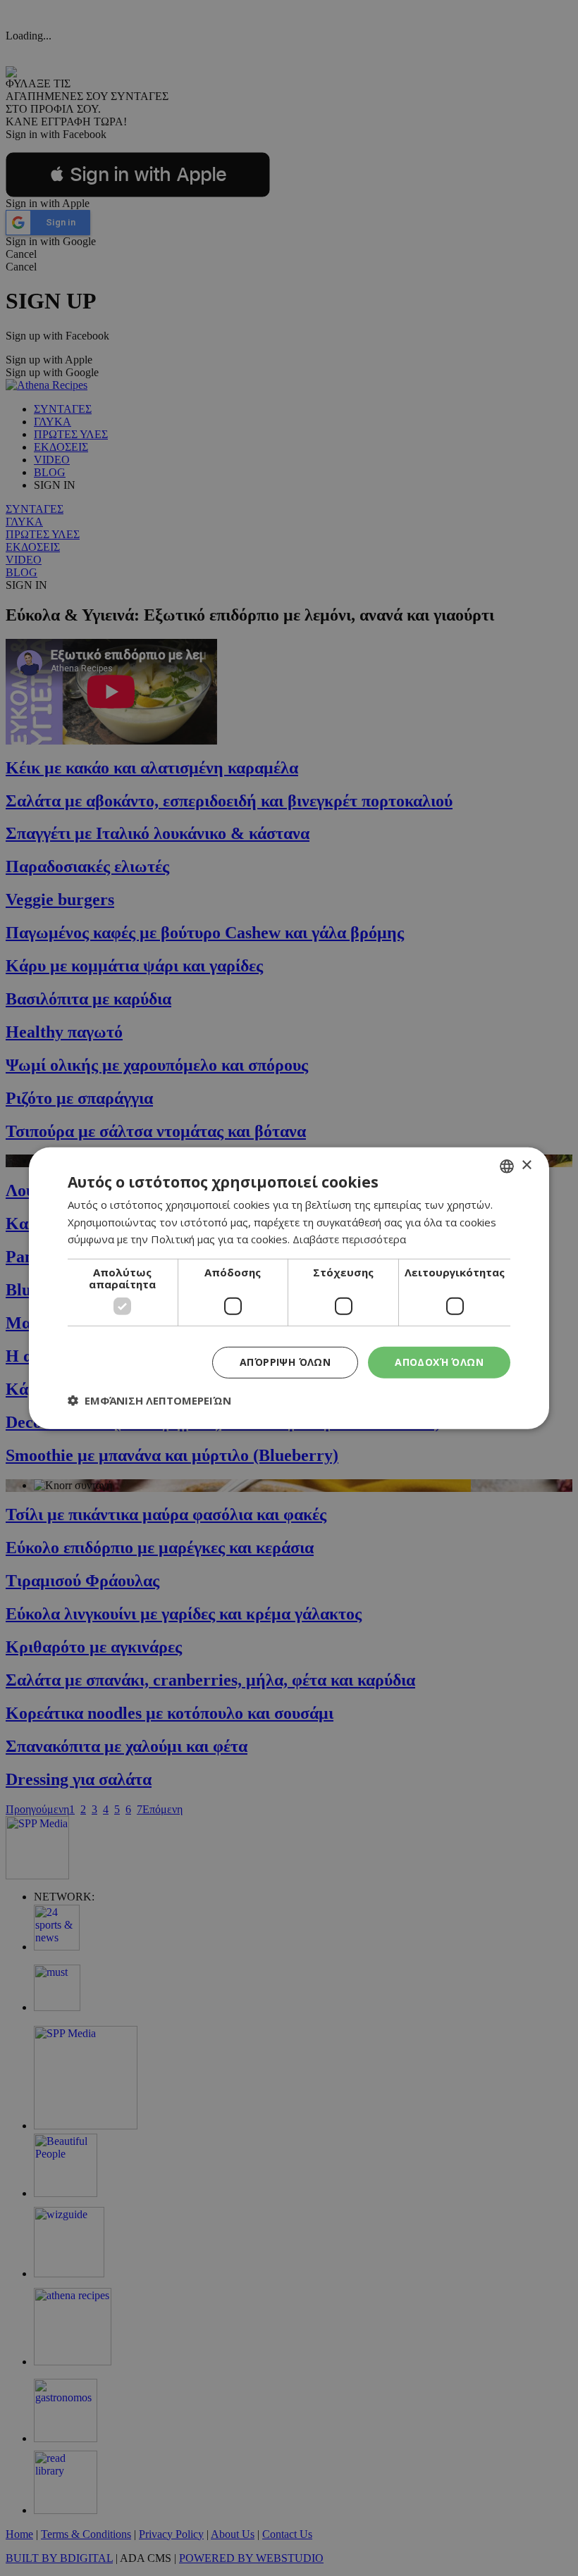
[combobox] (507, 1166)
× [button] (526, 1165)
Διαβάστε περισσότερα (349, 1239)
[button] (149, 1400)
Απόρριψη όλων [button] (285, 1362)
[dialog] (289, 1288)
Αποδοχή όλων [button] (439, 1362)
